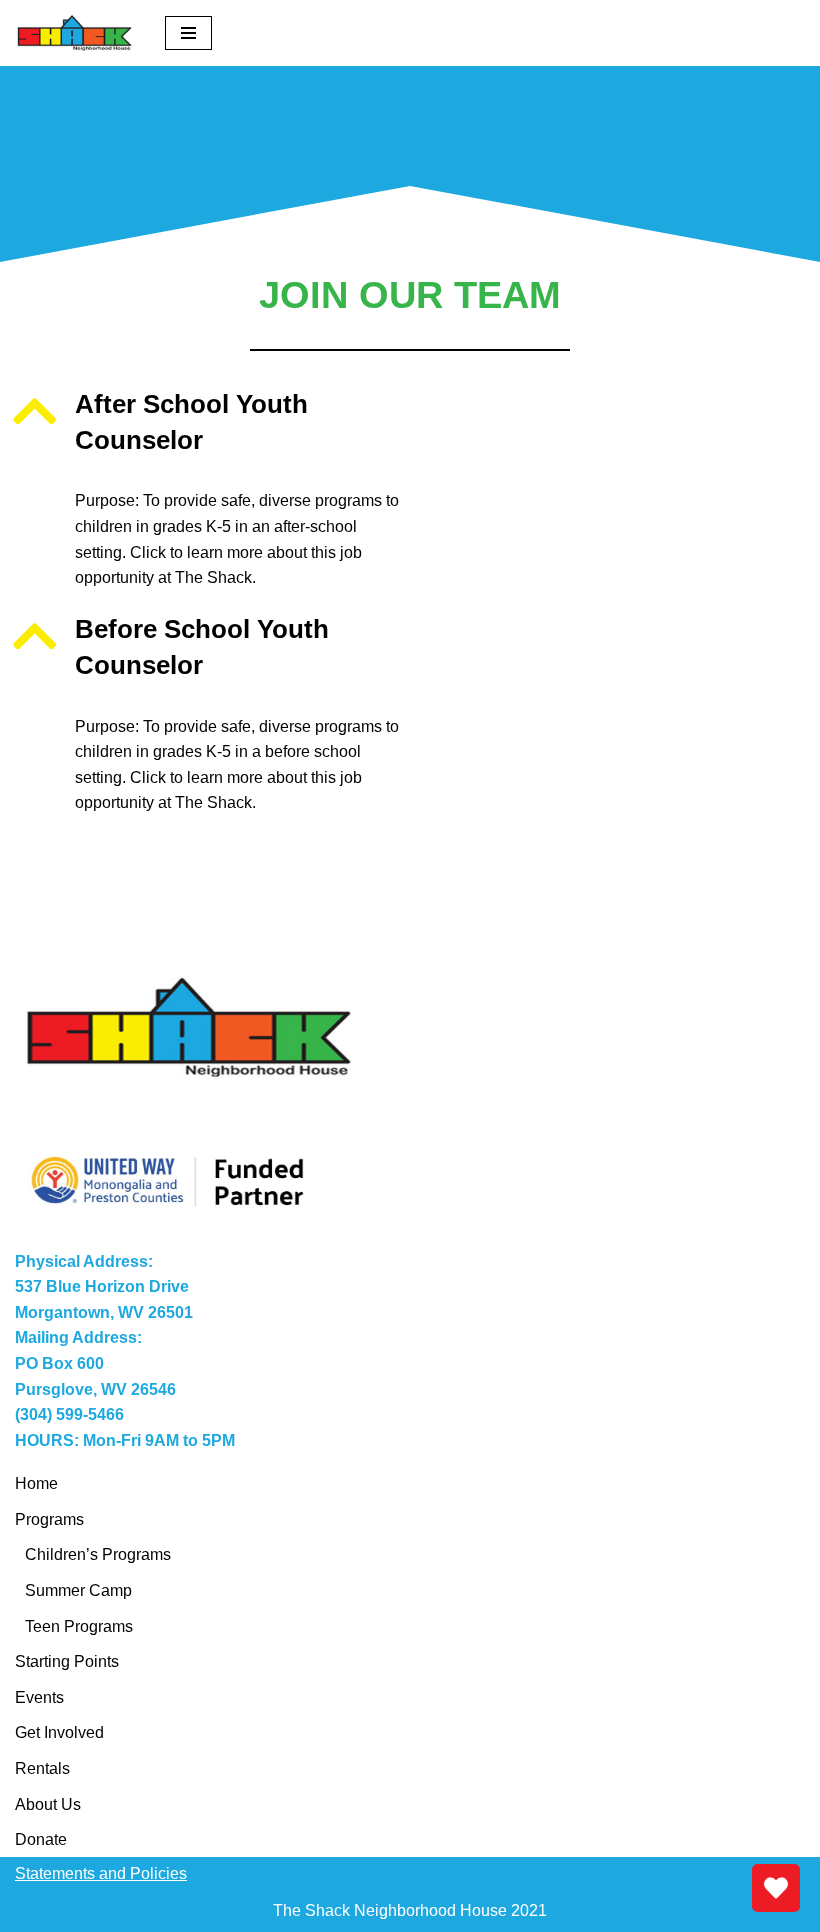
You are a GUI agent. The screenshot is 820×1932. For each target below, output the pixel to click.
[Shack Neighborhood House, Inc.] (75, 33)
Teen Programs (79, 1626)
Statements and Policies (101, 1873)
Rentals (42, 1768)
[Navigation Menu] (188, 33)
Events (39, 1697)
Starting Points (67, 1661)
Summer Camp (78, 1590)
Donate (41, 1839)
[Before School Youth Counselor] (35, 636)
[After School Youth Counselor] (35, 411)
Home (36, 1483)
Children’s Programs (98, 1554)
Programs (49, 1519)
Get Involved (59, 1732)
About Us (48, 1804)
